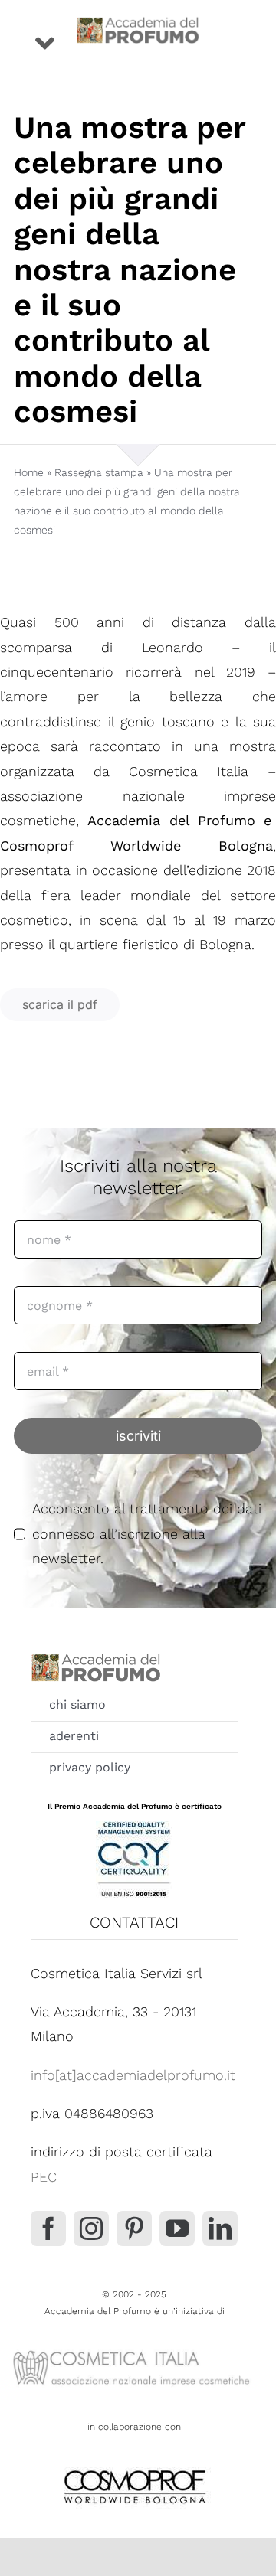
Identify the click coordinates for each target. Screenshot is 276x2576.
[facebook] (48, 2228)
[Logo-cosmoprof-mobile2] (134, 2467)
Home (29, 472)
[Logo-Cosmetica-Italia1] (134, 2351)
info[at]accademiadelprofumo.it (133, 2075)
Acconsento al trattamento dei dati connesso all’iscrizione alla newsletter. (147, 1533)
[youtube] (177, 2228)
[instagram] (91, 2228)
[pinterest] (134, 2228)
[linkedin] (220, 2228)
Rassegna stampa (99, 472)
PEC (44, 2177)
